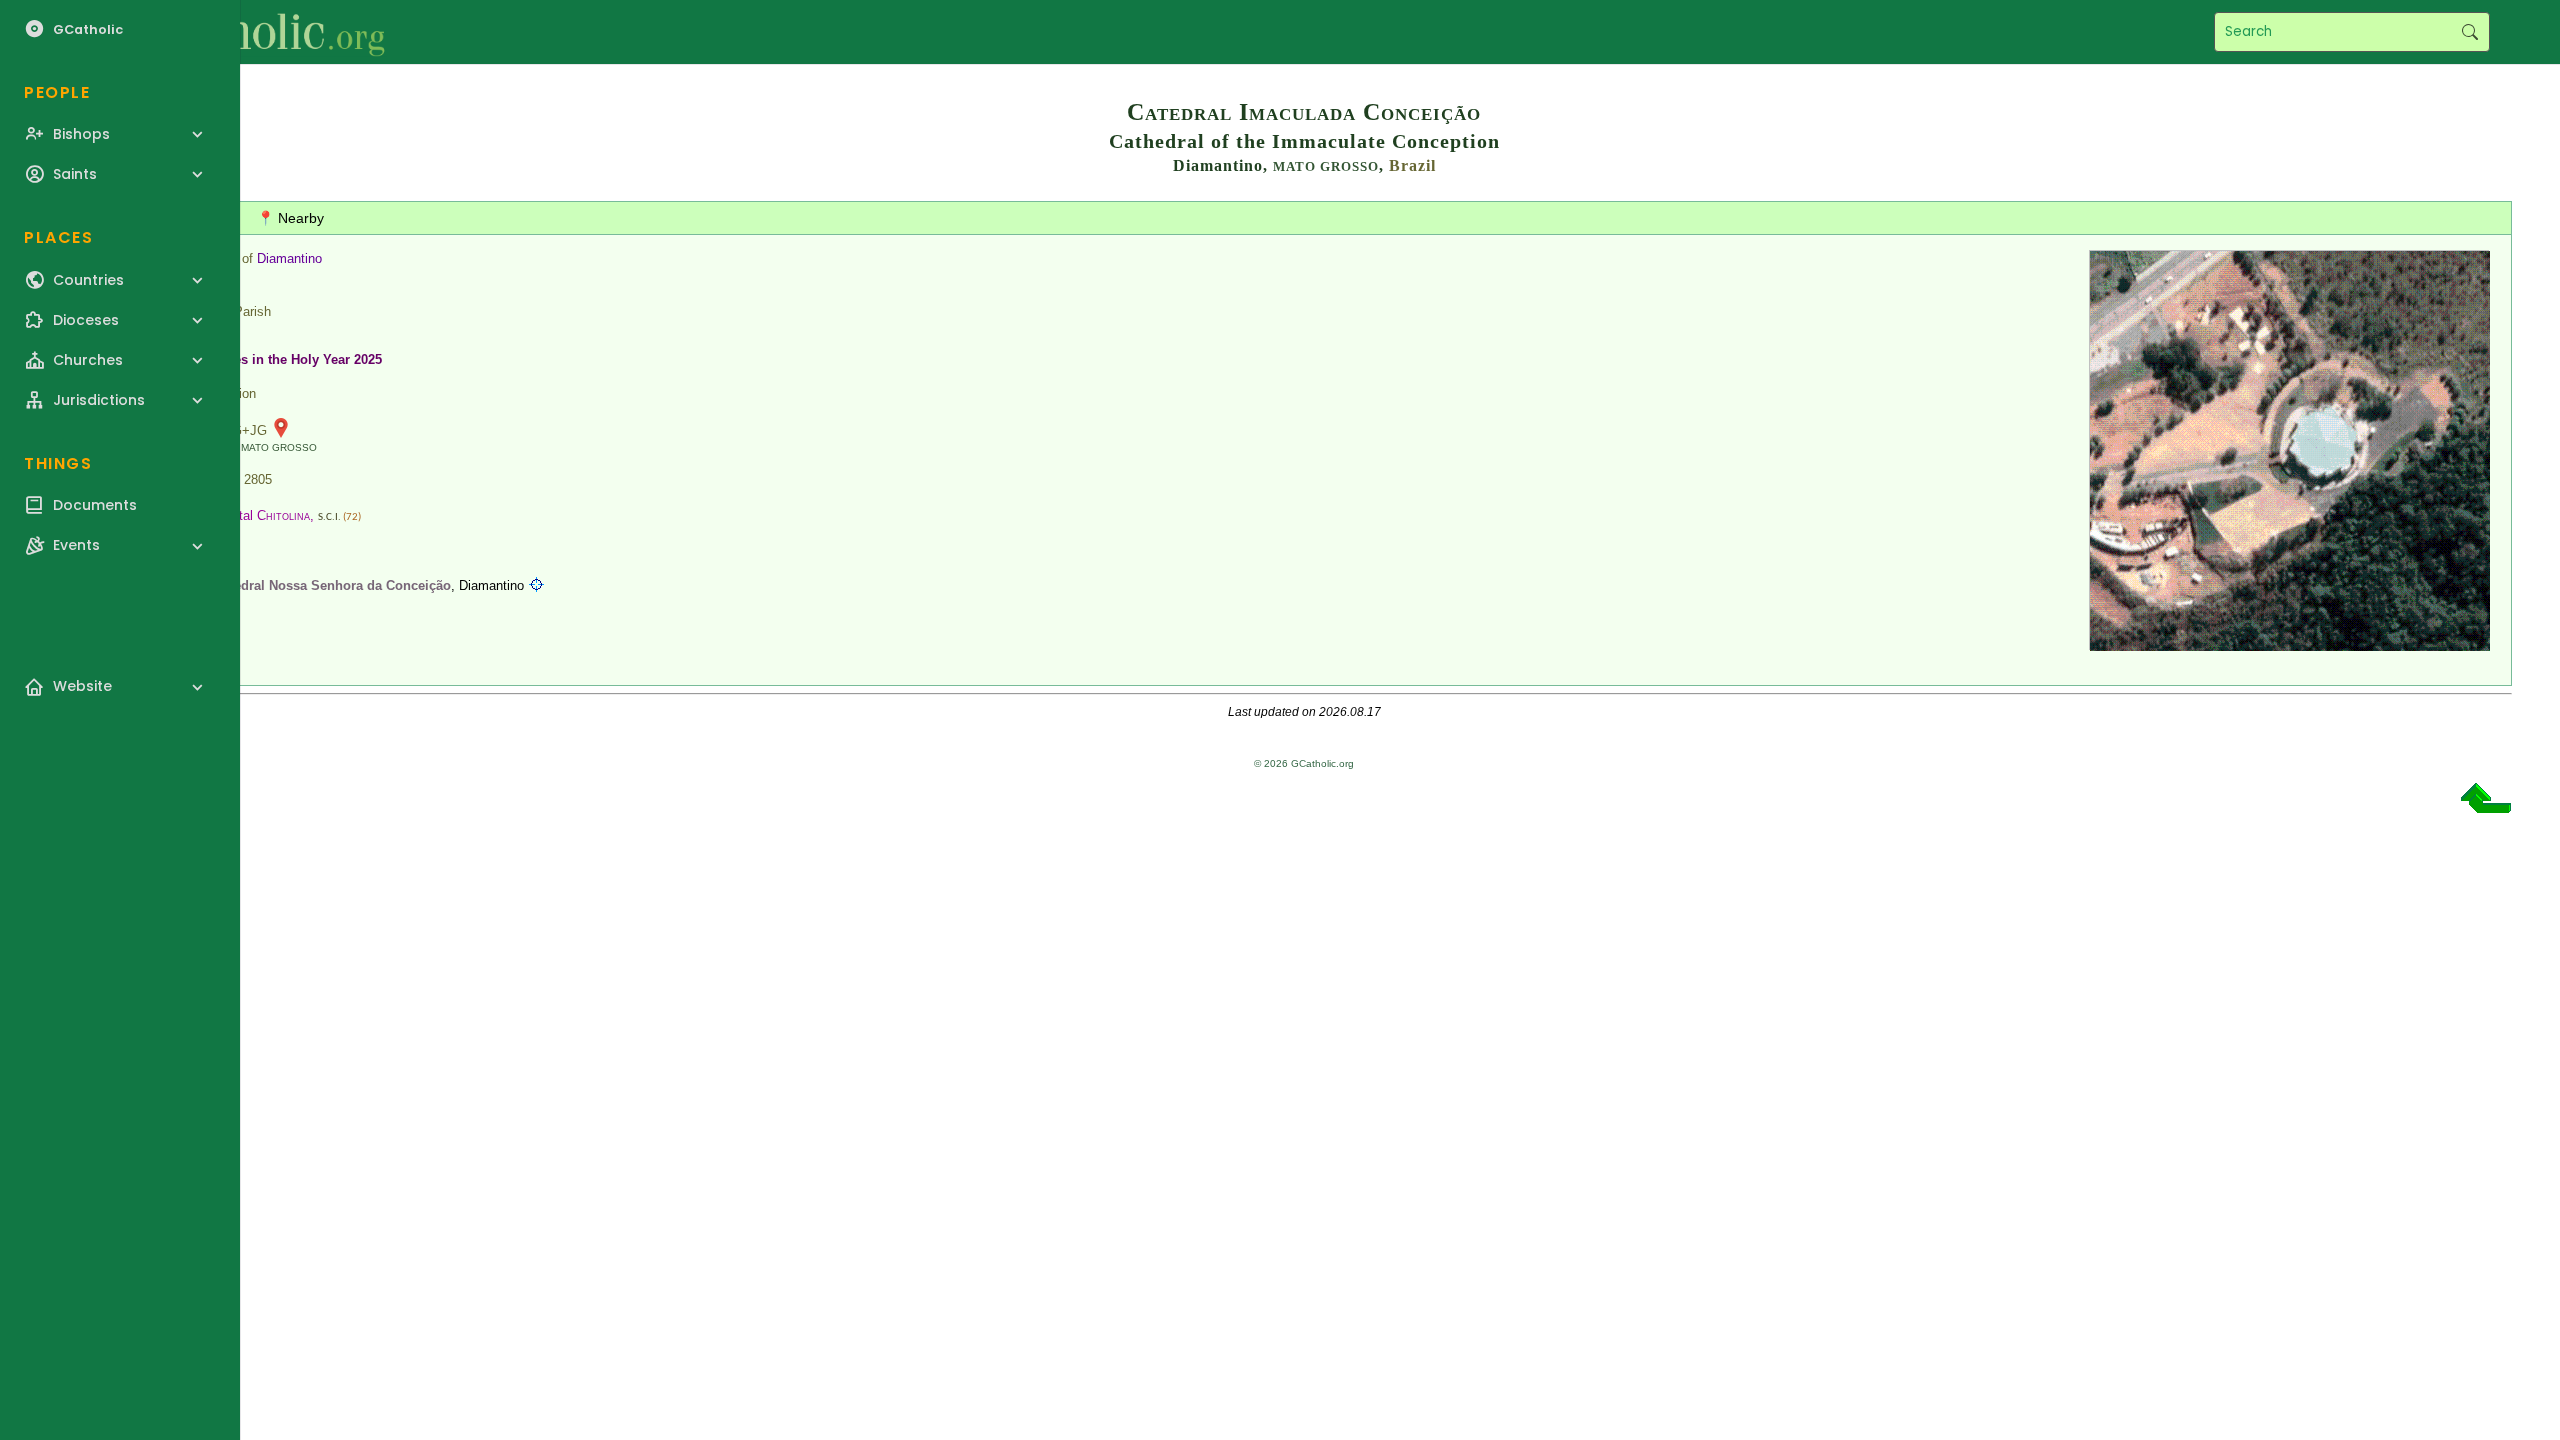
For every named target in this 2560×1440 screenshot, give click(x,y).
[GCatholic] (246, 32)
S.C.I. (329, 517)
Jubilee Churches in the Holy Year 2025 (261, 359)
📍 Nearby (290, 218)
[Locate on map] (536, 585)
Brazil (1412, 165)
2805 (258, 479)
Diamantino (289, 258)
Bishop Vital (246, 515)
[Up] (2486, 805)
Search (2469, 32)
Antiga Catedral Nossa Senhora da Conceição (310, 585)
